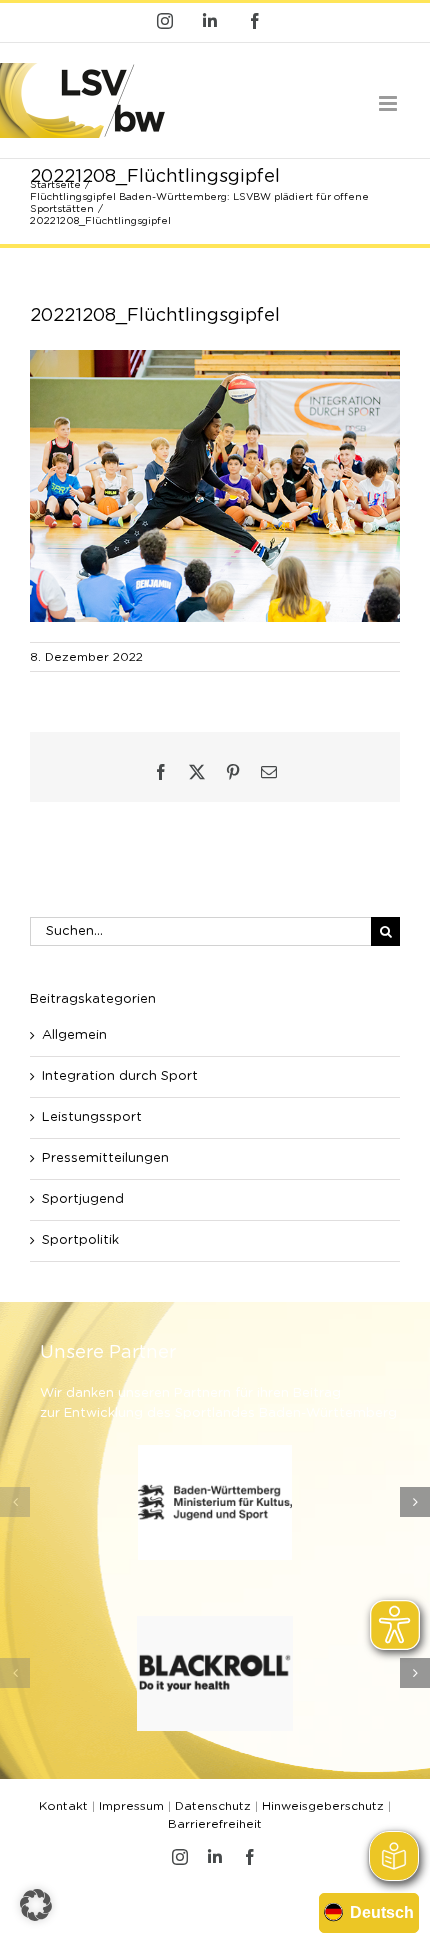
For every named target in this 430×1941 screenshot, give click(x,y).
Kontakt (63, 1806)
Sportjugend (83, 1199)
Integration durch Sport (120, 1076)
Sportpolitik (80, 1240)
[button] (15, 1502)
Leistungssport (92, 1117)
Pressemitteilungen (105, 1158)
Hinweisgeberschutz (323, 1806)
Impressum (131, 1806)
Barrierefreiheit (215, 1824)
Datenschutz (213, 1806)
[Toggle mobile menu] (389, 103)
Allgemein (74, 1035)
